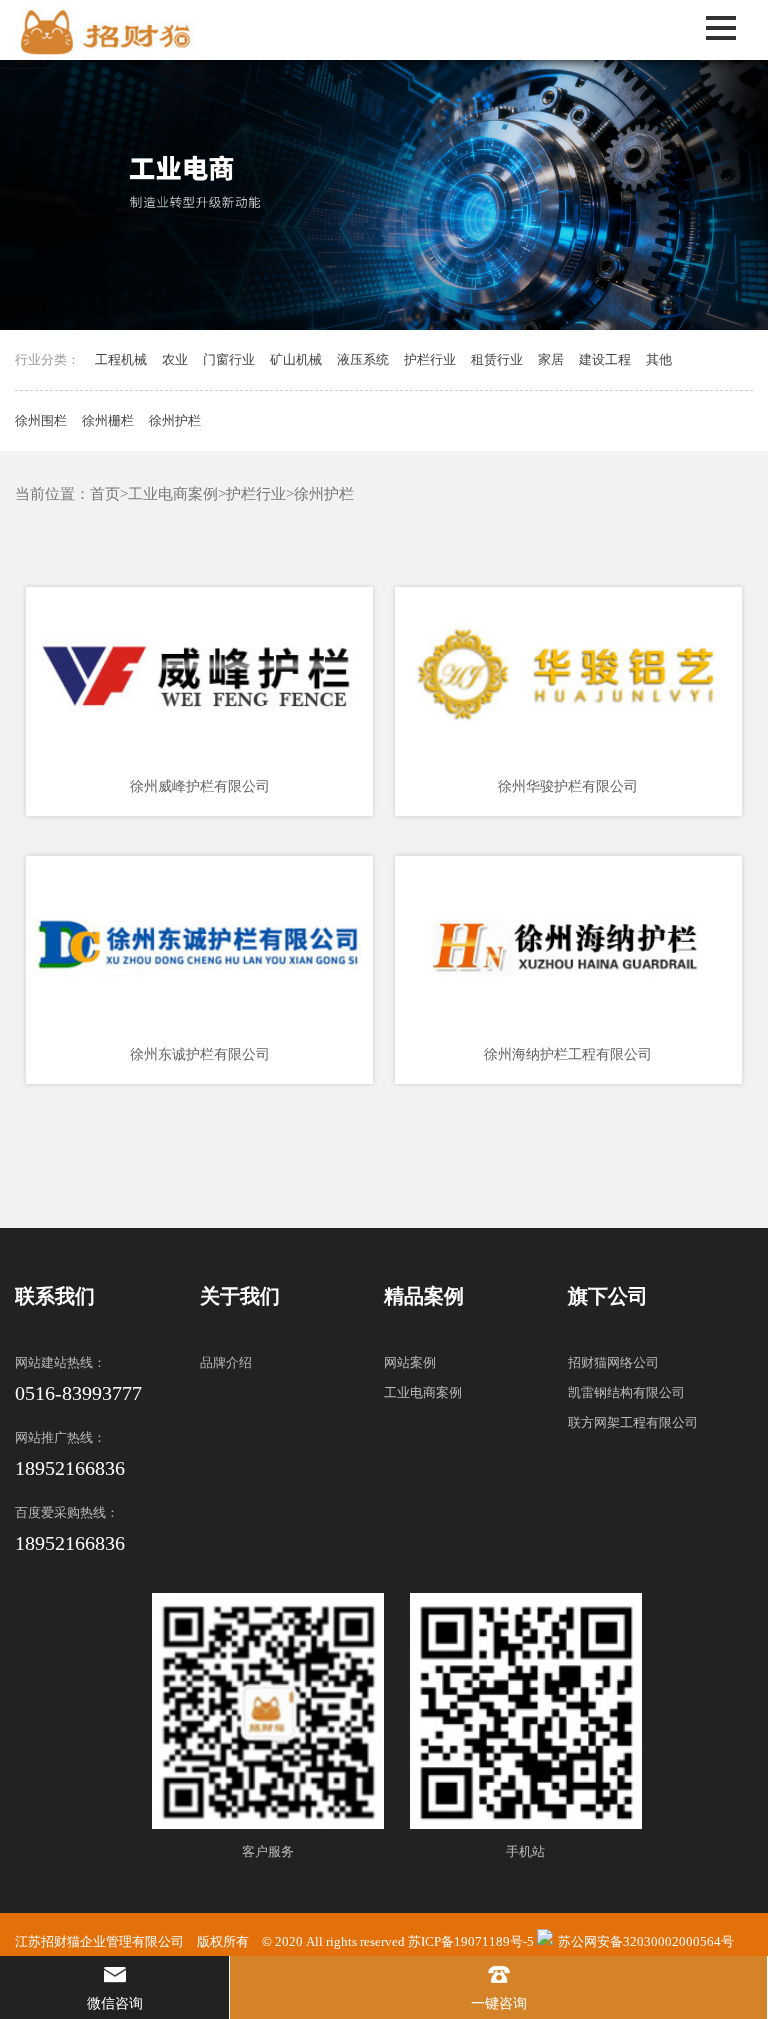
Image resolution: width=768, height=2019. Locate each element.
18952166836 (70, 1468)
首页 (105, 494)
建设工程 (605, 359)
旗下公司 (608, 1296)
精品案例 (424, 1296)
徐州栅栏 (108, 420)
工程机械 (121, 359)
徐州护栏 (175, 420)
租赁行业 (497, 359)
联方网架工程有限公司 (633, 1422)
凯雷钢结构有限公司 (626, 1392)
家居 (551, 359)
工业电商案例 (173, 494)
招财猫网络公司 (613, 1362)
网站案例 (410, 1362)
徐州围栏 (41, 420)
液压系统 (363, 359)
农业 (175, 359)
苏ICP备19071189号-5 (471, 1941)
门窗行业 (229, 359)
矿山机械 (296, 359)
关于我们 (240, 1296)
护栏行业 (430, 359)
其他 (659, 359)
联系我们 (55, 1296)
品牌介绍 (226, 1362)
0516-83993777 (78, 1393)
